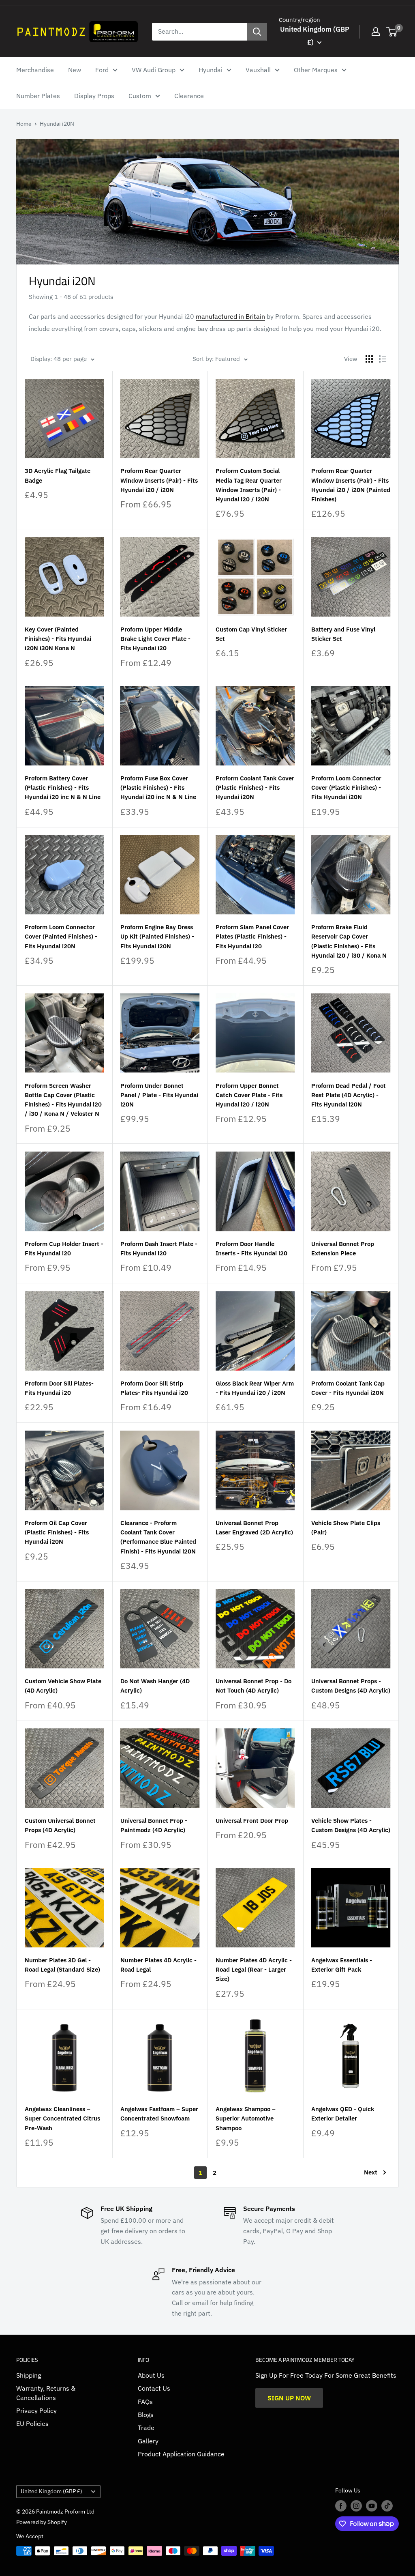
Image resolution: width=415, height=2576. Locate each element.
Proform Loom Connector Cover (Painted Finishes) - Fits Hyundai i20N (61, 937)
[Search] (257, 32)
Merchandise (35, 70)
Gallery (148, 2441)
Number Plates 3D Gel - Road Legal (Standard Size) (62, 1965)
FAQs (145, 2402)
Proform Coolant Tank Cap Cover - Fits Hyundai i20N (348, 1388)
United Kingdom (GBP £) (51, 2491)
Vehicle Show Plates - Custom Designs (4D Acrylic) (351, 1825)
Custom (140, 96)
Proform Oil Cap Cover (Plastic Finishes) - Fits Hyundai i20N (57, 1532)
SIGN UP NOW (289, 2398)
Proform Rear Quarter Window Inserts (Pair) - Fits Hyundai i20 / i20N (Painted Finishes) (351, 485)
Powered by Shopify (42, 2522)
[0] (392, 32)
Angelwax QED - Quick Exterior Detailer (343, 2114)
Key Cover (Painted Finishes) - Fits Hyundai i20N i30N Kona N (58, 639)
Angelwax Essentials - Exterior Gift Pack (342, 1965)
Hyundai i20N (57, 124)
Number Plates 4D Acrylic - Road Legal (158, 1965)
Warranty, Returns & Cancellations (46, 2393)
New (75, 70)
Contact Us (154, 2388)
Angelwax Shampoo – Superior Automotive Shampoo (246, 2118)
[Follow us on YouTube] (372, 2506)
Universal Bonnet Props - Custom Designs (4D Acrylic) (351, 1686)
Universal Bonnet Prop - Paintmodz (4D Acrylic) (154, 1825)
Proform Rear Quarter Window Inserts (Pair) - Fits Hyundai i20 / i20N (159, 480)
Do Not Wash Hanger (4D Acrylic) (155, 1686)
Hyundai (211, 70)
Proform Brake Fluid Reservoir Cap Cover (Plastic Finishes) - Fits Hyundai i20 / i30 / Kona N (349, 941)
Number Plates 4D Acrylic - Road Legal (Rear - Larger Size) (254, 1970)
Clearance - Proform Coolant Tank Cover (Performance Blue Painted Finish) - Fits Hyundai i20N (158, 1537)
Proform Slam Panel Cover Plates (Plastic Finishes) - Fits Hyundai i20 (252, 937)
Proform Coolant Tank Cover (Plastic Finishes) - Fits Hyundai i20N (255, 788)
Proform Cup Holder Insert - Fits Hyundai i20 (64, 1248)
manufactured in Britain (230, 316)
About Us (151, 2375)
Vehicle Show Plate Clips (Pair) (346, 1528)
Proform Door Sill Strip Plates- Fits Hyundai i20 (154, 1388)
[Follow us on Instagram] (356, 2506)
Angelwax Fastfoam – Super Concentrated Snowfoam (159, 2114)
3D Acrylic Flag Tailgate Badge (58, 475)
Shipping (29, 2375)
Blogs (146, 2415)
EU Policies (32, 2423)
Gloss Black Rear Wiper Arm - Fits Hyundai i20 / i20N (255, 1388)
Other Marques (316, 70)
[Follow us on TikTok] (387, 2506)
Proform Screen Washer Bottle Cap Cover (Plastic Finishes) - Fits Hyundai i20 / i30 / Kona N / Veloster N (63, 1100)
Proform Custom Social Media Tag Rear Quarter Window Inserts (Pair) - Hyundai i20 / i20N (249, 485)
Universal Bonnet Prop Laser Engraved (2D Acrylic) (254, 1528)
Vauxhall (258, 70)
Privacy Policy (36, 2411)
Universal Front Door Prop (252, 1821)
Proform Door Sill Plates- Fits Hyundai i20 (59, 1388)
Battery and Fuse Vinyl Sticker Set (343, 634)
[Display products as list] (383, 359)
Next (371, 2172)
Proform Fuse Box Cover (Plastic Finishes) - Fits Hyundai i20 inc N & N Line (158, 788)
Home (24, 124)
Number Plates (38, 96)
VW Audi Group (154, 70)
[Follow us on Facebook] (341, 2506)
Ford (102, 70)
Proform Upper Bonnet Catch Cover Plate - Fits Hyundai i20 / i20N (249, 1095)
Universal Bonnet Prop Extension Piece (343, 1248)
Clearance (189, 96)
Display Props (94, 96)
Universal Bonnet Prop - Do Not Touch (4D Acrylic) (253, 1686)
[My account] (376, 32)
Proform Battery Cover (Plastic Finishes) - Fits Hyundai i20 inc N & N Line (63, 788)
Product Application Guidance (181, 2454)
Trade (146, 2428)
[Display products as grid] (369, 359)
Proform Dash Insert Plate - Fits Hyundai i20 (159, 1248)
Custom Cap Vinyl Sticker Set (251, 634)
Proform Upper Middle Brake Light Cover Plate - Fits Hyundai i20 (155, 639)
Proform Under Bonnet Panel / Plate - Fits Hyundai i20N (159, 1095)
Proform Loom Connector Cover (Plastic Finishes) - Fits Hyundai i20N (346, 788)
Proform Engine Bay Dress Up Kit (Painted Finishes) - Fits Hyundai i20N (157, 937)
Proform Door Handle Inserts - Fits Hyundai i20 (251, 1248)
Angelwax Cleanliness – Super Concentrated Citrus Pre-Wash (62, 2118)
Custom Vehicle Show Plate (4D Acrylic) (63, 1686)
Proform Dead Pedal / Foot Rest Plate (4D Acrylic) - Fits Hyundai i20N (349, 1095)
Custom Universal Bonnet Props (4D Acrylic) (60, 1825)
